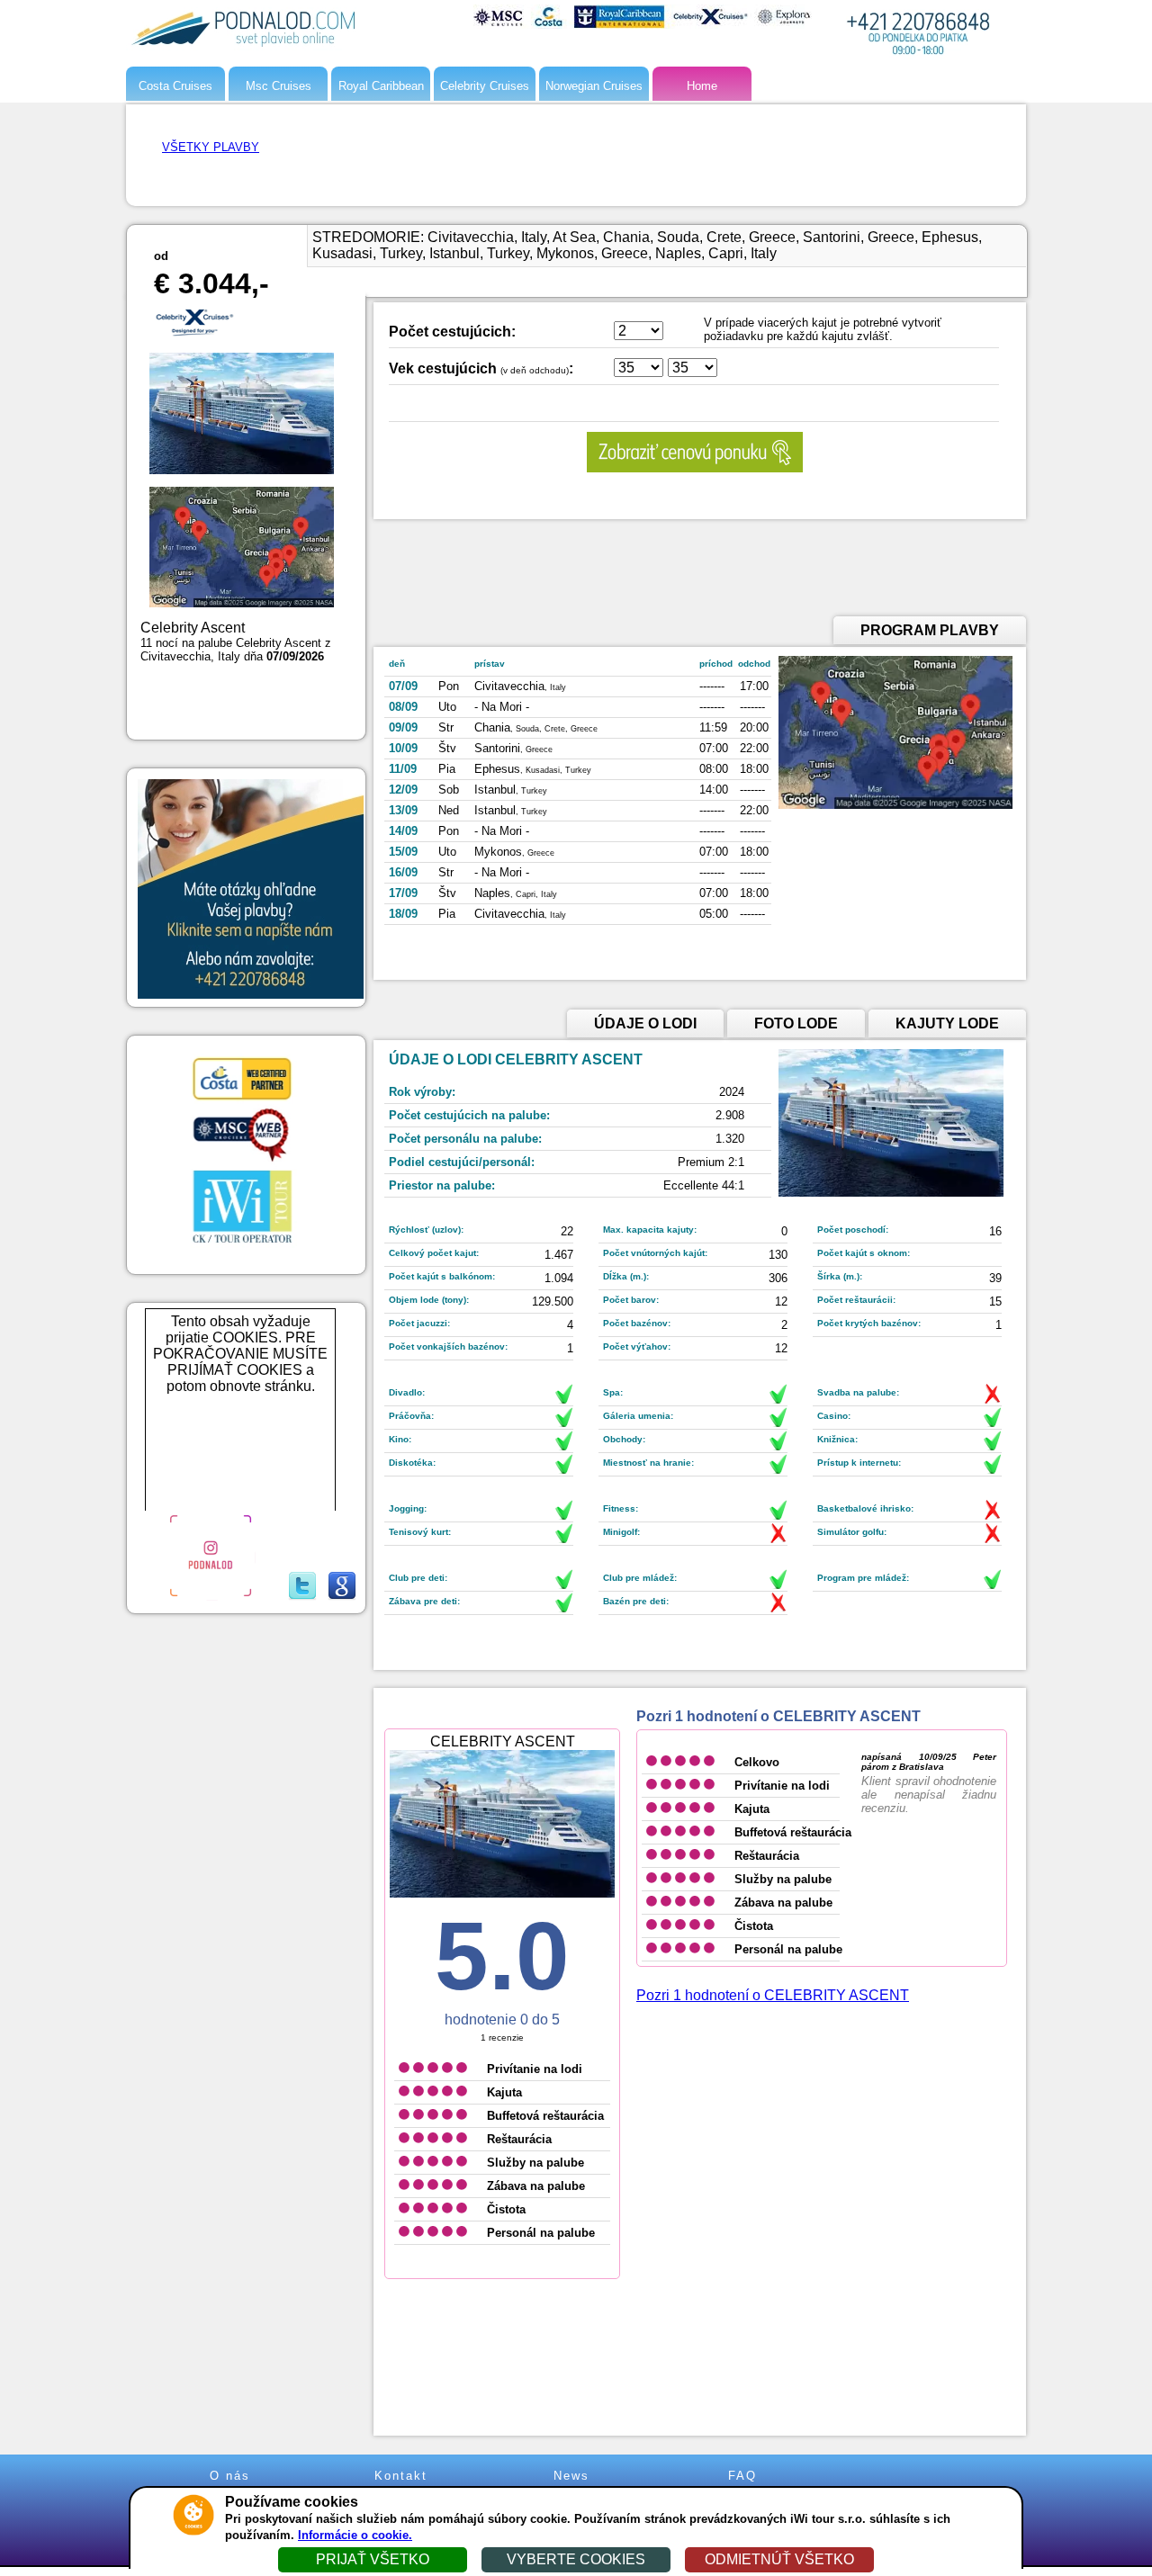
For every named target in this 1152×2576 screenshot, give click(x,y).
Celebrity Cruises (485, 86)
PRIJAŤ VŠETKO (373, 2559)
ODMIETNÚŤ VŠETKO (779, 2559)
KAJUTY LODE (947, 1023)
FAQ (742, 2476)
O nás (230, 2476)
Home (702, 86)
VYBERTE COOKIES (576, 2559)
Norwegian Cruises (594, 86)
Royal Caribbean (381, 86)
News (571, 2476)
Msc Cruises (279, 86)
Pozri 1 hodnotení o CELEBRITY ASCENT (773, 1995)
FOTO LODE (796, 1023)
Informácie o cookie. (355, 2535)
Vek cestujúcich (443, 368)
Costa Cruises (175, 86)
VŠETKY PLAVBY (211, 147)
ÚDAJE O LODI (645, 1023)
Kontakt (401, 2476)
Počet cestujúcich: (452, 332)
